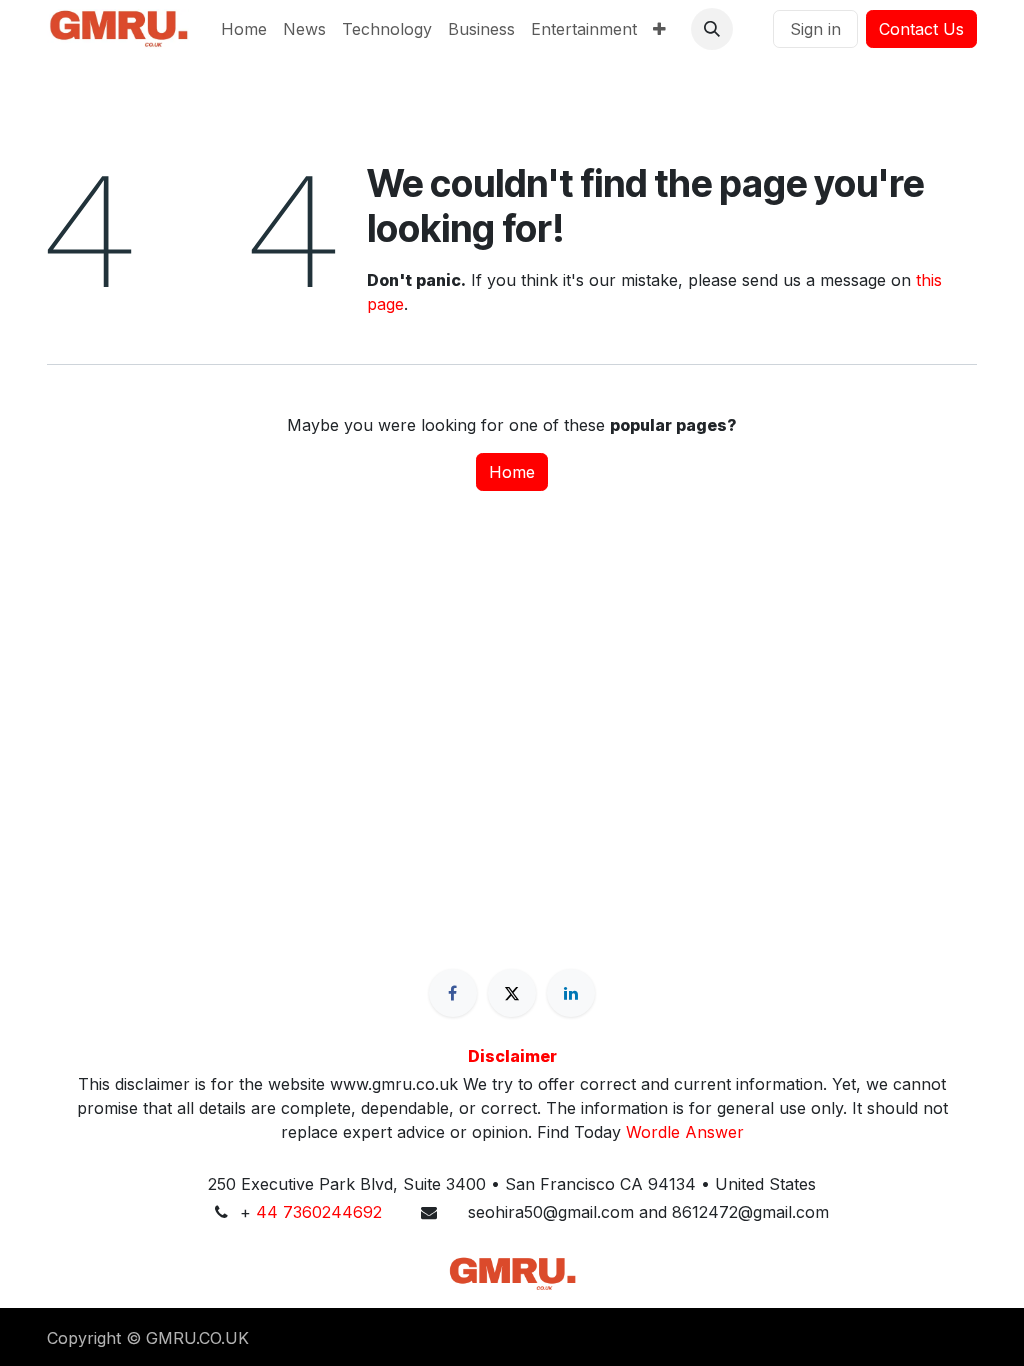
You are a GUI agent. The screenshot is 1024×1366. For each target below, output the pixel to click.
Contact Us (921, 29)
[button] (712, 29)
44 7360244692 (319, 1212)
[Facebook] (453, 993)
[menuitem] (244, 29)
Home (512, 472)
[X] (512, 993)
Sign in (815, 29)
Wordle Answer (685, 1132)
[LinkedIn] (571, 993)
